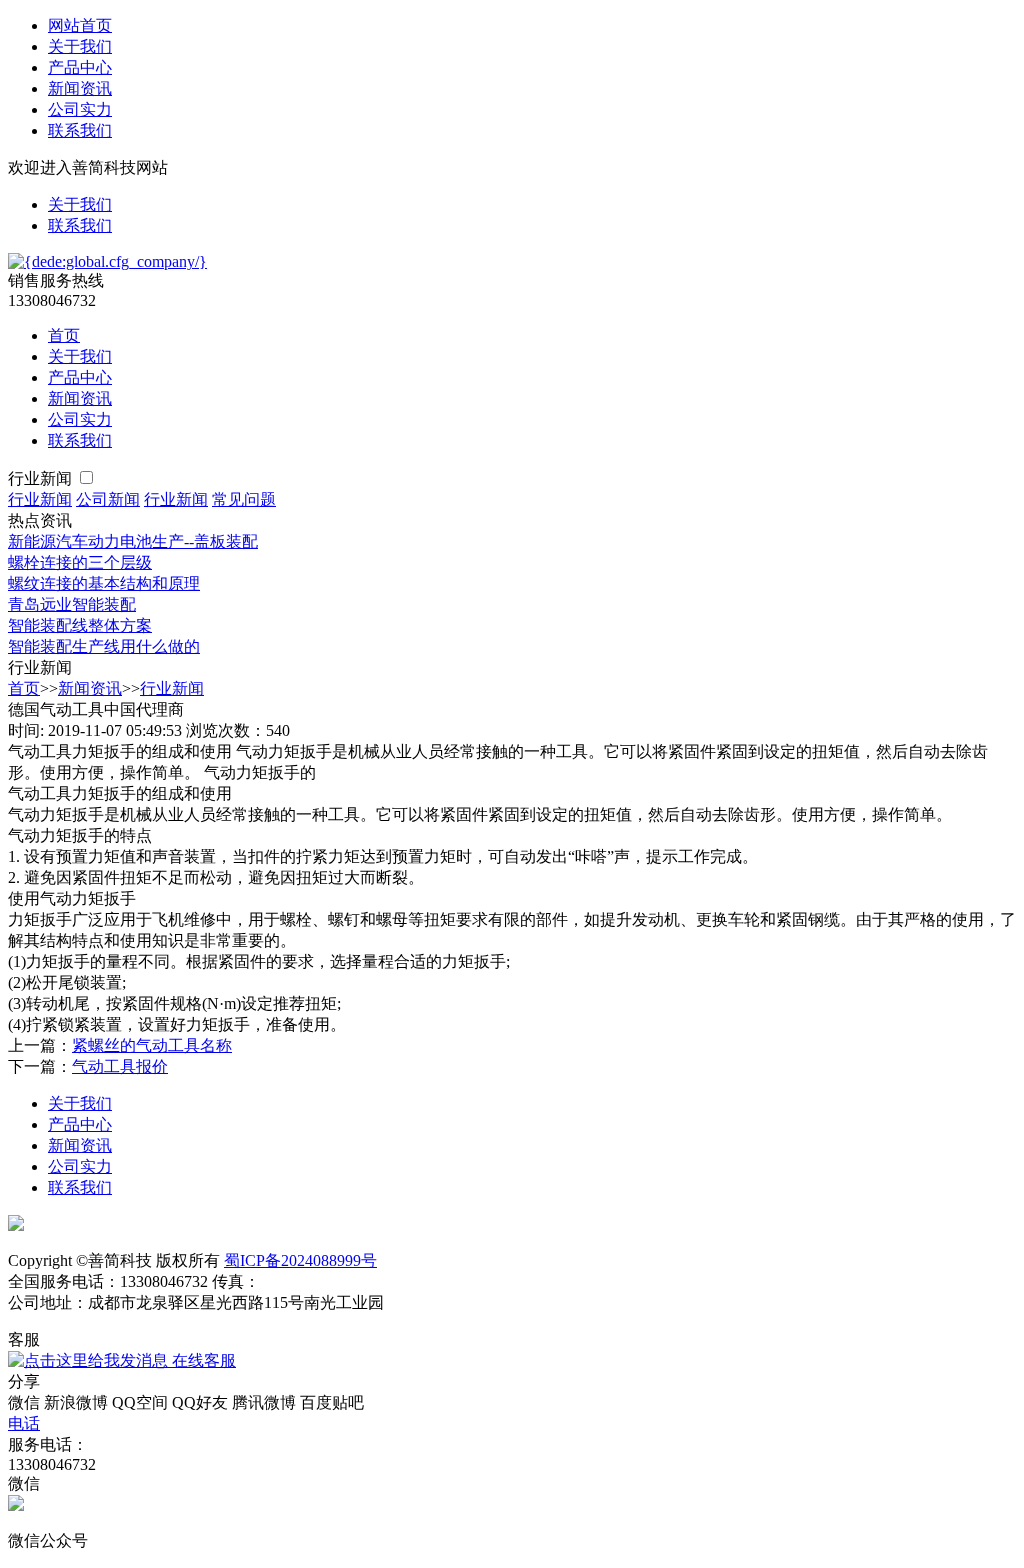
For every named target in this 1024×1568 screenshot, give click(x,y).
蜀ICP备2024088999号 (300, 1260)
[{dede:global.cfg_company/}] (107, 261)
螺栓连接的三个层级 (80, 562)
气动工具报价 (120, 1066)
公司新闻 (108, 499)
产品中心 (80, 67)
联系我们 (80, 130)
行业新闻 (42, 478)
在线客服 (202, 1360)
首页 (64, 335)
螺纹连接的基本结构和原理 (104, 583)
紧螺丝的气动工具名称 (152, 1045)
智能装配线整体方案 (80, 625)
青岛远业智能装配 (72, 604)
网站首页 (80, 25)
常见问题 (244, 499)
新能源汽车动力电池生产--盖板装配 (133, 541)
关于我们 (80, 46)
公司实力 (80, 109)
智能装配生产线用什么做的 (104, 646)
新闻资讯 (80, 88)
